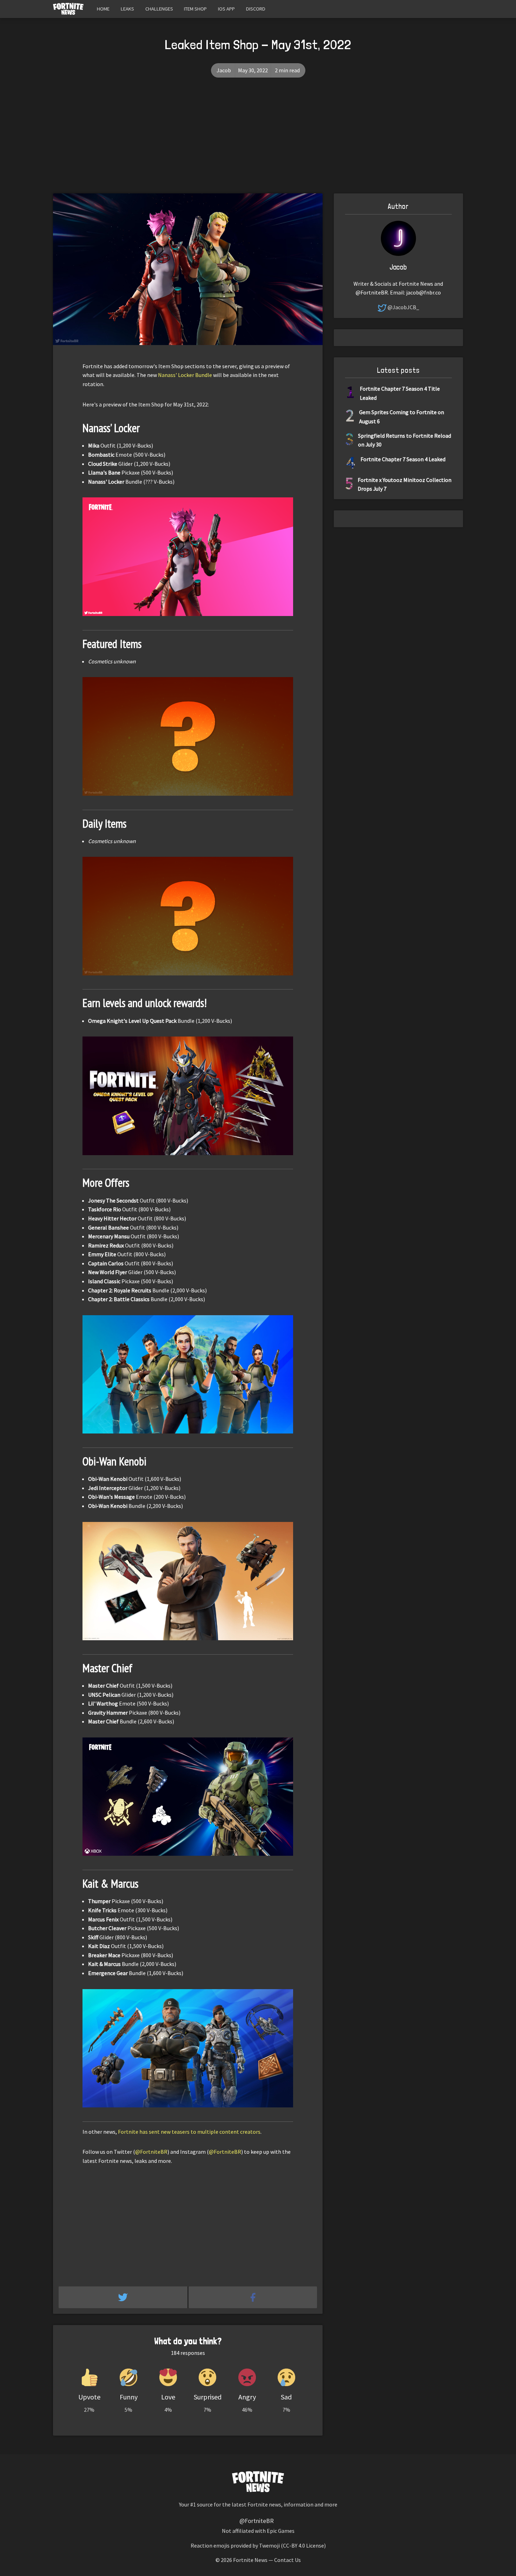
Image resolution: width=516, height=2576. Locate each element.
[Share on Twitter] (124, 2297)
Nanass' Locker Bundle (185, 375)
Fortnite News (250, 2560)
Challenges (159, 9)
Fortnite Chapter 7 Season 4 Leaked (403, 459)
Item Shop (195, 9)
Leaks (127, 9)
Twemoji (269, 2545)
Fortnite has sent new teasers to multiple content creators (189, 2132)
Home (103, 9)
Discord (256, 9)
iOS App (226, 9)
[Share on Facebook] (253, 2297)
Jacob (224, 70)
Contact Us (287, 2560)
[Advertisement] (258, 141)
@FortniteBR (151, 2152)
